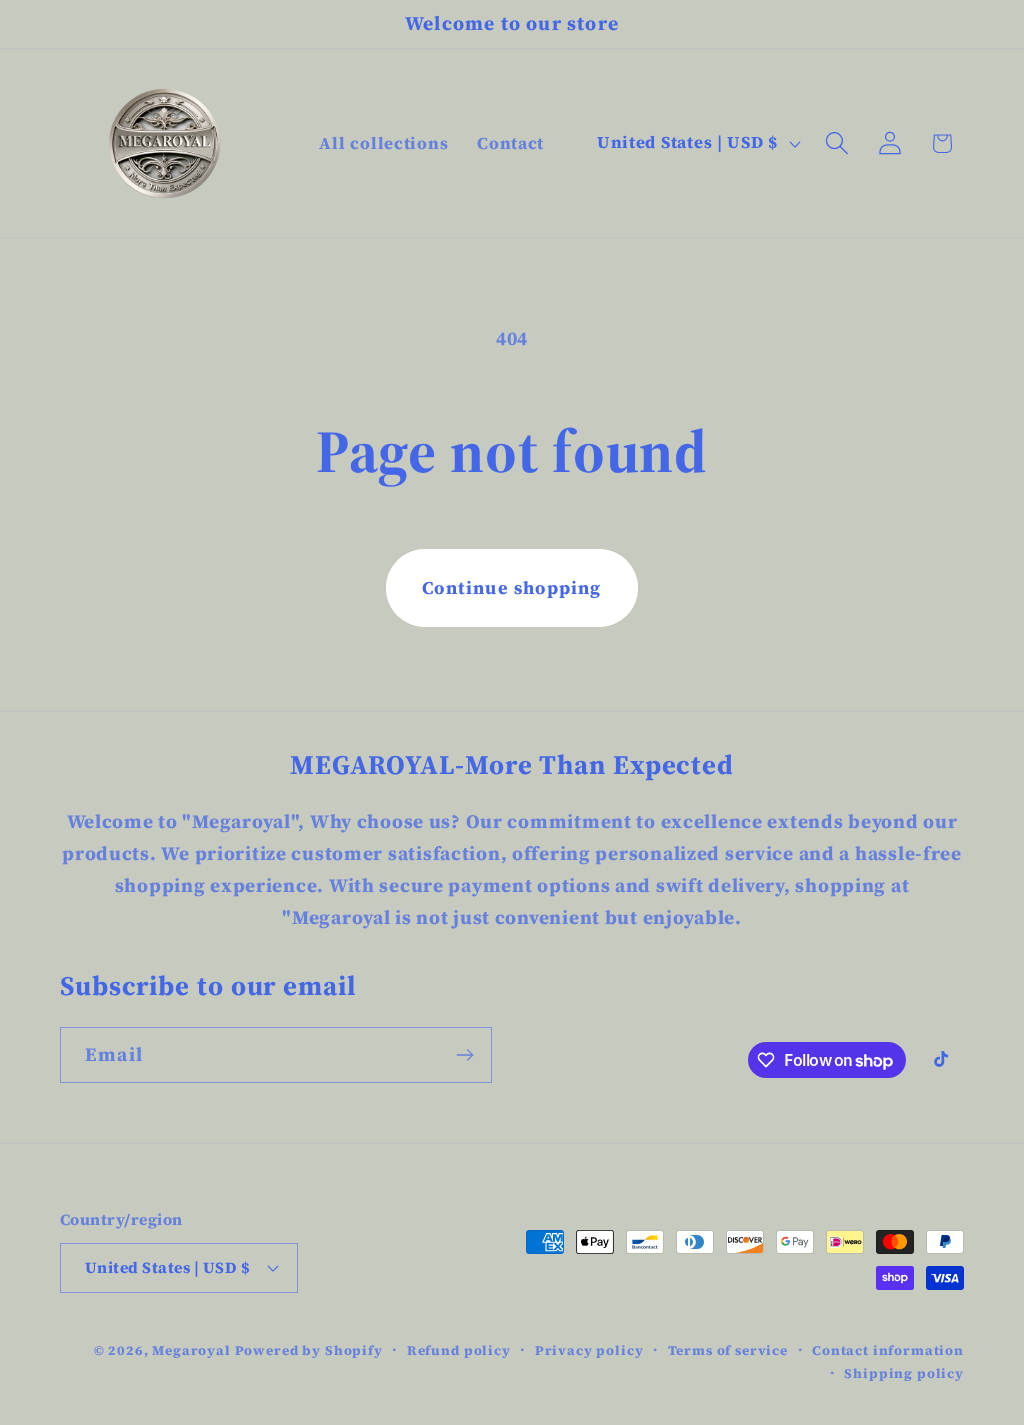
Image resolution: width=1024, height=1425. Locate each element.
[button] (836, 143)
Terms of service (728, 1350)
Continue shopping (511, 587)
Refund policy (459, 1350)
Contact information (888, 1350)
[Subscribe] (464, 1055)
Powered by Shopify (309, 1350)
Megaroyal (191, 1350)
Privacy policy (589, 1350)
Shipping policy (904, 1373)
